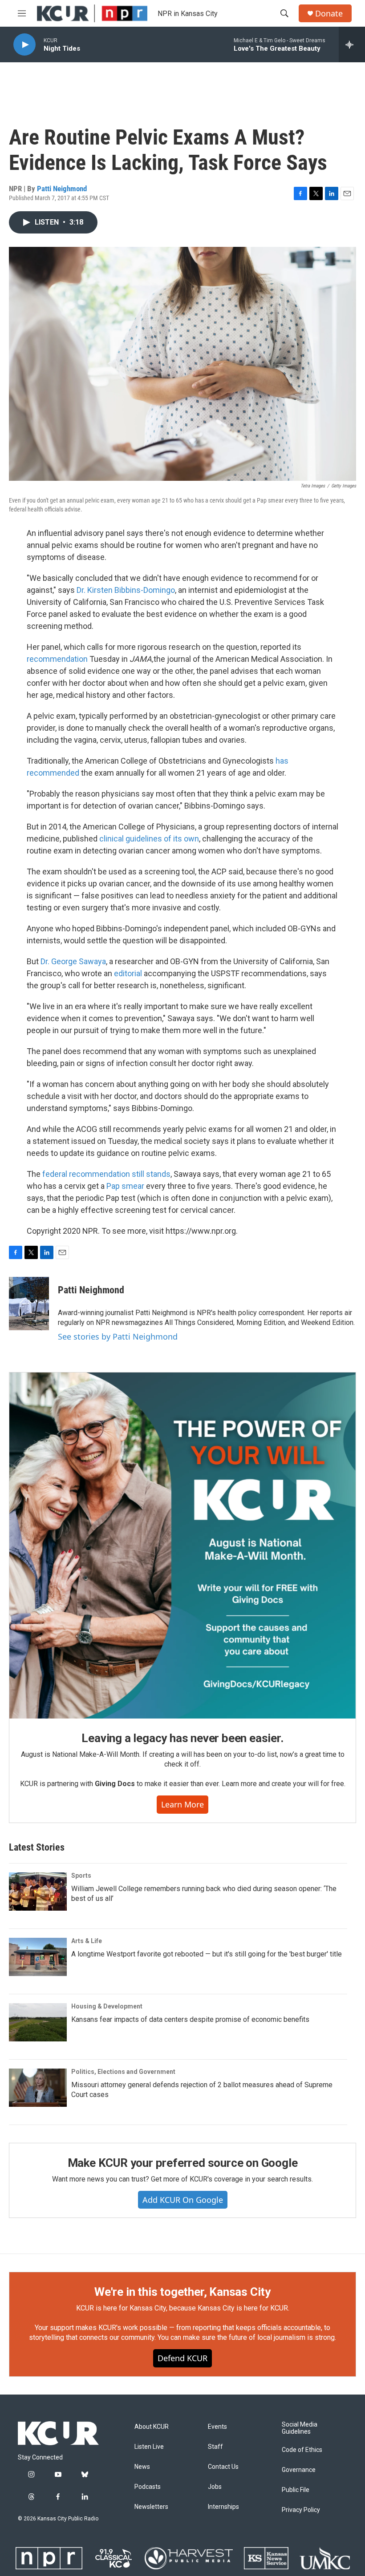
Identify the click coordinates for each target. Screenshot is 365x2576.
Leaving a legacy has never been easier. (182, 1738)
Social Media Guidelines (300, 2428)
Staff (215, 2447)
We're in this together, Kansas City (182, 2292)
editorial (129, 973)
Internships (223, 2507)
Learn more (182, 1804)
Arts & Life (87, 1941)
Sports (81, 1876)
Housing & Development (107, 2006)
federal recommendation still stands (106, 1174)
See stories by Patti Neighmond (118, 1336)
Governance (299, 2470)
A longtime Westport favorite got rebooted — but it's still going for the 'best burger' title (207, 1954)
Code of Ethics (302, 2450)
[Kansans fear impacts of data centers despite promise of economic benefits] (38, 2022)
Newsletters (151, 2507)
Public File (296, 2490)
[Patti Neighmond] (29, 1304)
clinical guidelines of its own (149, 839)
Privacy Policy (301, 2510)
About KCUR (152, 2427)
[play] (24, 45)
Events (217, 2427)
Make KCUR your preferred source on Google (183, 2163)
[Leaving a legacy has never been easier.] (182, 1546)
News (142, 2467)
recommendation (57, 659)
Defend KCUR (182, 2358)
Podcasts (148, 2487)
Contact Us (223, 2467)
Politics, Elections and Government (123, 2072)
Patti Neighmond (62, 189)
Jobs (215, 2487)
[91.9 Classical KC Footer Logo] (114, 2558)
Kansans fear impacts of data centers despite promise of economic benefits (190, 2019)
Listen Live (149, 2447)
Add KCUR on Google (183, 2200)
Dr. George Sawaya (73, 961)
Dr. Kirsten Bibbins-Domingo (126, 590)
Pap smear (125, 1186)
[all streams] (352, 44)
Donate (329, 14)
